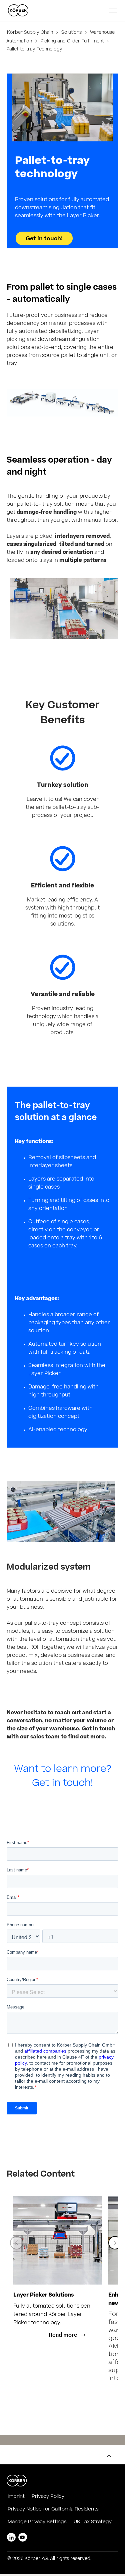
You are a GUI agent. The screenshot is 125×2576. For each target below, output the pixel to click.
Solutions (71, 33)
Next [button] (115, 2243)
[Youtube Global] (23, 2537)
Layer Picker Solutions (43, 2295)
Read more (64, 2336)
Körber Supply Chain (31, 33)
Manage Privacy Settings (37, 2522)
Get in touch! (44, 239)
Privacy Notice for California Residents (53, 2509)
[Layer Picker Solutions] (57, 2240)
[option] (57, 2304)
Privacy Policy (48, 2497)
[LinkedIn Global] (11, 2537)
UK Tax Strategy (93, 2522)
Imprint (16, 2497)
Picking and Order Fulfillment (72, 42)
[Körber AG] (56, 10)
